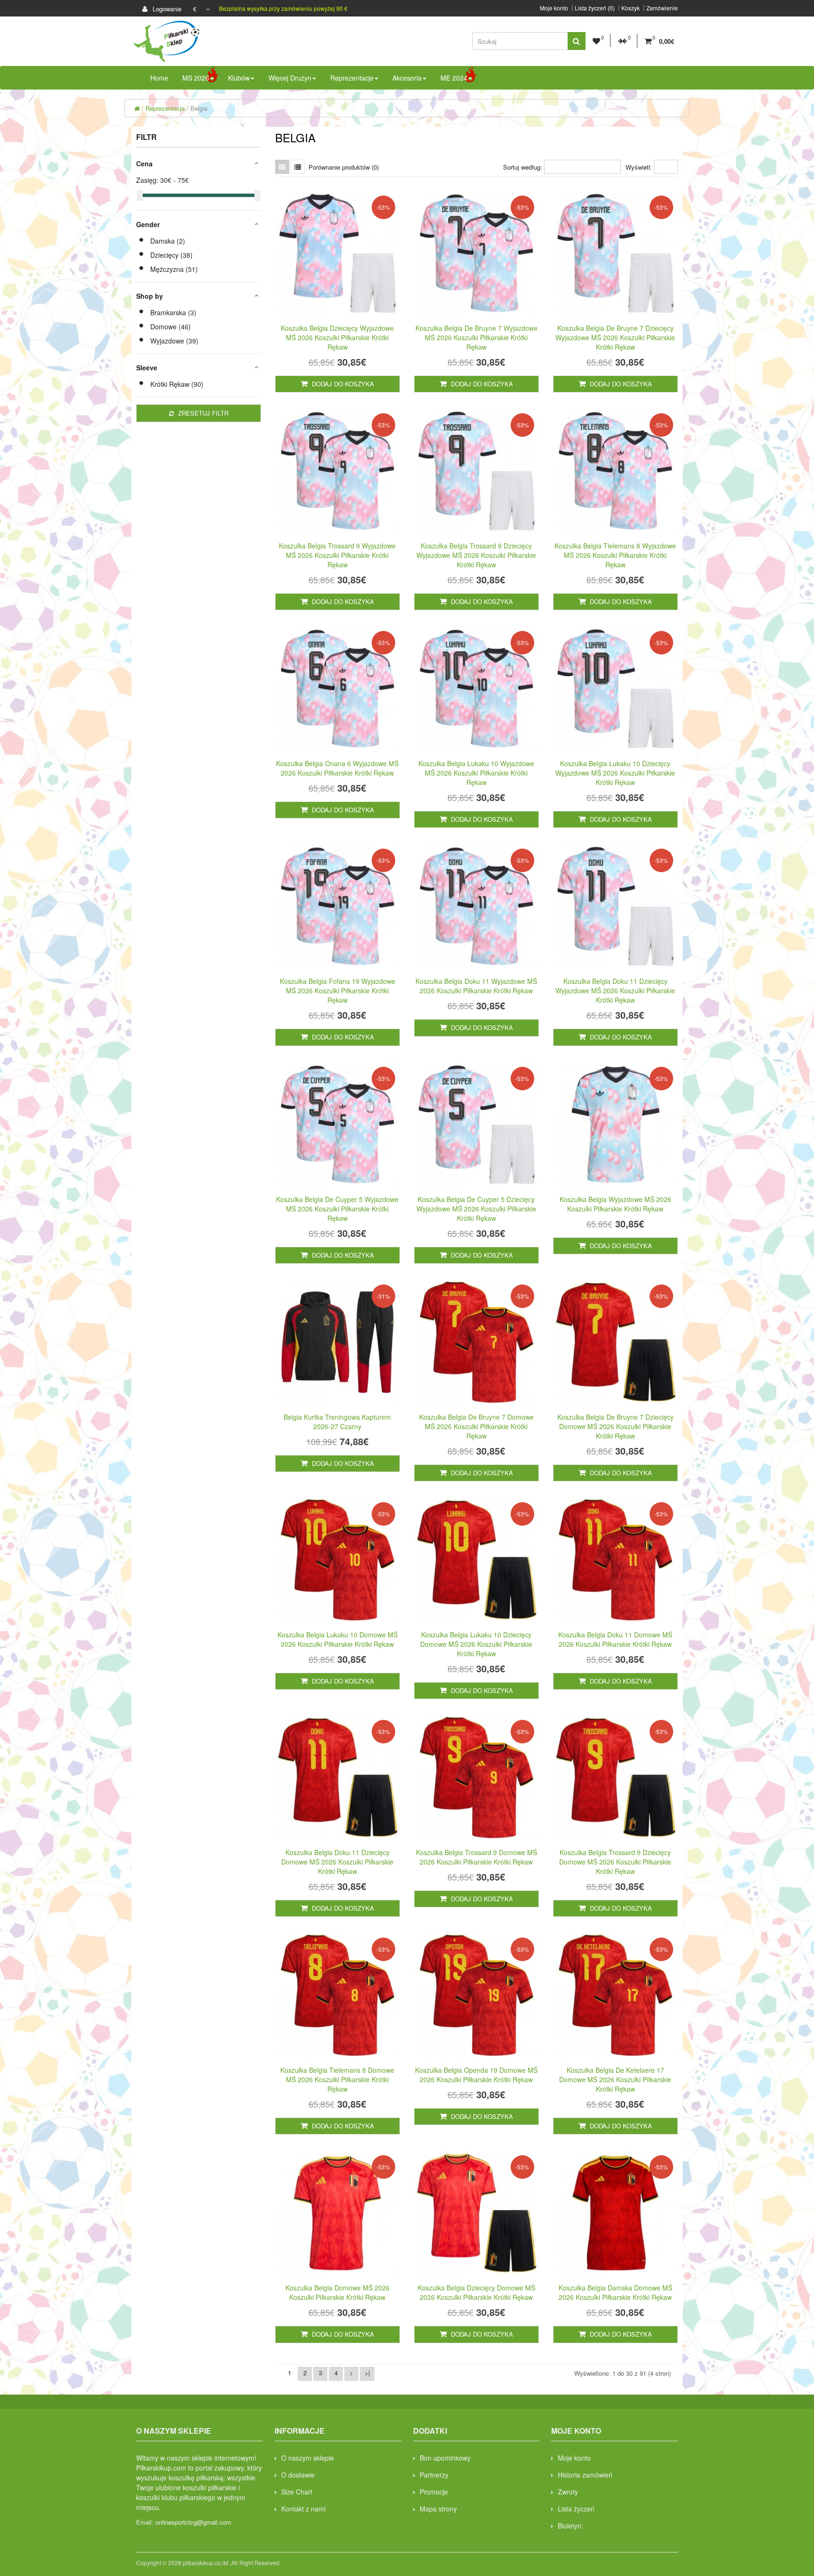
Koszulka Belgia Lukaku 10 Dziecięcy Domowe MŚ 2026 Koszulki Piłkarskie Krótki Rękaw (476, 1644)
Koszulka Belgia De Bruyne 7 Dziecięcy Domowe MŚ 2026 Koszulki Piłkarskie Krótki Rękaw (615, 1426)
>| (367, 2373)
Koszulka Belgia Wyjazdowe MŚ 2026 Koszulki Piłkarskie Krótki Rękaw (615, 1204)
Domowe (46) (171, 327)
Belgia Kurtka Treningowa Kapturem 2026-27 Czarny (337, 1422)
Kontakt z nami (303, 2509)
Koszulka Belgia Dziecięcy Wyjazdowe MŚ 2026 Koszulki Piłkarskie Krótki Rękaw (337, 337)
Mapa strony (438, 2509)
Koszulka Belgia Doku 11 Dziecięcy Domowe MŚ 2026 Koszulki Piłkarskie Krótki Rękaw (337, 1862)
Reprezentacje (165, 108)
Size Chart (297, 2492)
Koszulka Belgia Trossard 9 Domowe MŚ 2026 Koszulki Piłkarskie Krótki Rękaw (476, 1857)
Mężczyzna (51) (174, 269)
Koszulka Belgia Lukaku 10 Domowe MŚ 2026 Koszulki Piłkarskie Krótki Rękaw (338, 1639)
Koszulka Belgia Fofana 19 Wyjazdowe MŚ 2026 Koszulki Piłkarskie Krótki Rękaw (338, 990)
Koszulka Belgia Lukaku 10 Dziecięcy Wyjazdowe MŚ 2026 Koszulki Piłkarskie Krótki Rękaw (615, 773)
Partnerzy (434, 2475)
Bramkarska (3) (173, 312)
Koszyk (631, 8)
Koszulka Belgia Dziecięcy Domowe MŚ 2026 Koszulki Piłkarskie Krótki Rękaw (476, 2292)
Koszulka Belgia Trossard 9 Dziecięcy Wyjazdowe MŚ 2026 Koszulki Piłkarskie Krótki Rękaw (476, 555)
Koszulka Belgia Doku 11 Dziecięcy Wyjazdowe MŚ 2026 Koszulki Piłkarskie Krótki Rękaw (615, 990)
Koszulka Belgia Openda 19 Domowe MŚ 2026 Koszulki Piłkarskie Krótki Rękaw (476, 2075)
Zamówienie (662, 8)
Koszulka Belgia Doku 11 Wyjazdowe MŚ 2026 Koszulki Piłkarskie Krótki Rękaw (476, 986)
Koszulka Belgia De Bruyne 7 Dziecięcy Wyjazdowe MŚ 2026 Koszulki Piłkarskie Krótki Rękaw (615, 337)
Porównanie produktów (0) (344, 167)
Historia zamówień (585, 2475)
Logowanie (166, 9)
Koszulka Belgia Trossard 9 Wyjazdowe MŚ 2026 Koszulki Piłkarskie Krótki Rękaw (337, 555)
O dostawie (298, 2475)
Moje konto (554, 8)
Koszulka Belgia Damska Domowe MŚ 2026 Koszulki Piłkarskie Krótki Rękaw (615, 2292)
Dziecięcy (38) (171, 255)
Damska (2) (168, 241)
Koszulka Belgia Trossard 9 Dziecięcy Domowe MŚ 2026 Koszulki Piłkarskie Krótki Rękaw (615, 1862)
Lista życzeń (576, 2509)
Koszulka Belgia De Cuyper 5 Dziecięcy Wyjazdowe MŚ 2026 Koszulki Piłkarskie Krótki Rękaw (476, 1209)
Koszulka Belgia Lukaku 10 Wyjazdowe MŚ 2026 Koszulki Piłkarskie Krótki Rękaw (476, 773)
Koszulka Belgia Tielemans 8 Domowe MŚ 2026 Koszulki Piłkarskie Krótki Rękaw (337, 2079)
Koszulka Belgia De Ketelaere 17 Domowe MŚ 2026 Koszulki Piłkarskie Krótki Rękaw (615, 2079)
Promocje (434, 2492)
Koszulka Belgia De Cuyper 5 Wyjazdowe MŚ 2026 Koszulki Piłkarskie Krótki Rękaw (337, 1209)
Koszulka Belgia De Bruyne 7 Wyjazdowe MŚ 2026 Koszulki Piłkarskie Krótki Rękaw (476, 337)
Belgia (199, 108)
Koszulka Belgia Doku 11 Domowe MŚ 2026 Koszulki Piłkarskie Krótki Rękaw (615, 1639)
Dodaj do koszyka (342, 384)
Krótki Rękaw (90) (177, 384)
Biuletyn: (570, 2526)
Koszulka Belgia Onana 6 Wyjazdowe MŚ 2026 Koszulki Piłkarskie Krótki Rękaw (337, 768)
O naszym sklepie (308, 2458)
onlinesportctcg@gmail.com (193, 2522)
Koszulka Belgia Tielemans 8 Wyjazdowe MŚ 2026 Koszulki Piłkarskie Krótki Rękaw (615, 555)
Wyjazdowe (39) (174, 341)
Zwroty (568, 2492)
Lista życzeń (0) (595, 8)
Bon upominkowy (445, 2458)
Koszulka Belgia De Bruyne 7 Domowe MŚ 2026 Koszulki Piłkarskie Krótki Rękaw (476, 1426)
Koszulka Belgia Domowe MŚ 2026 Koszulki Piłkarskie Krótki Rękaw (338, 2292)
